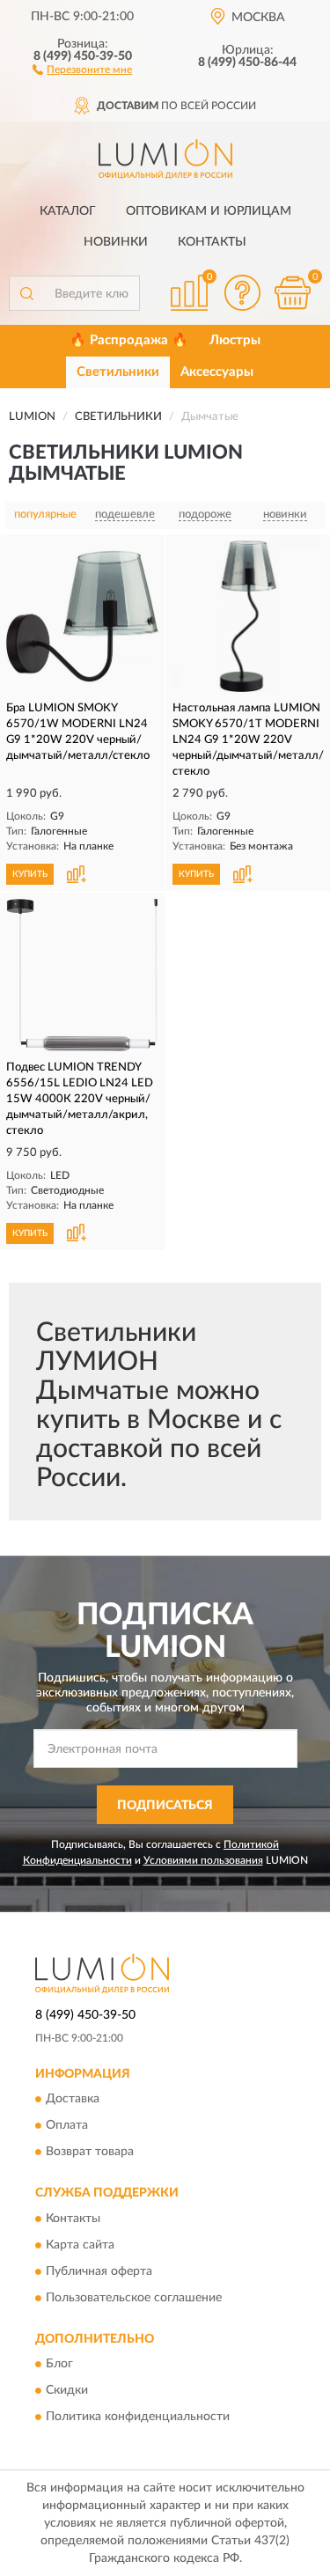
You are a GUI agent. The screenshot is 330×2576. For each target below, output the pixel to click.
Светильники (118, 372)
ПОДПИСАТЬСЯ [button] (165, 1806)
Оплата (67, 2126)
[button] (82, 69)
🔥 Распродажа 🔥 (129, 340)
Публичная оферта (99, 2271)
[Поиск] (26, 293)
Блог (59, 2364)
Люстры (235, 340)
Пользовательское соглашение (134, 2298)
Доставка (73, 2100)
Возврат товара (90, 2153)
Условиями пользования (203, 1860)
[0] (292, 293)
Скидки (67, 2390)
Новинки (116, 242)
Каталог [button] (68, 211)
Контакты (212, 242)
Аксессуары (217, 372)
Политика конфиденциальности (138, 2417)
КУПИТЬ (30, 874)
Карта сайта (80, 2245)
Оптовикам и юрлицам (209, 211)
